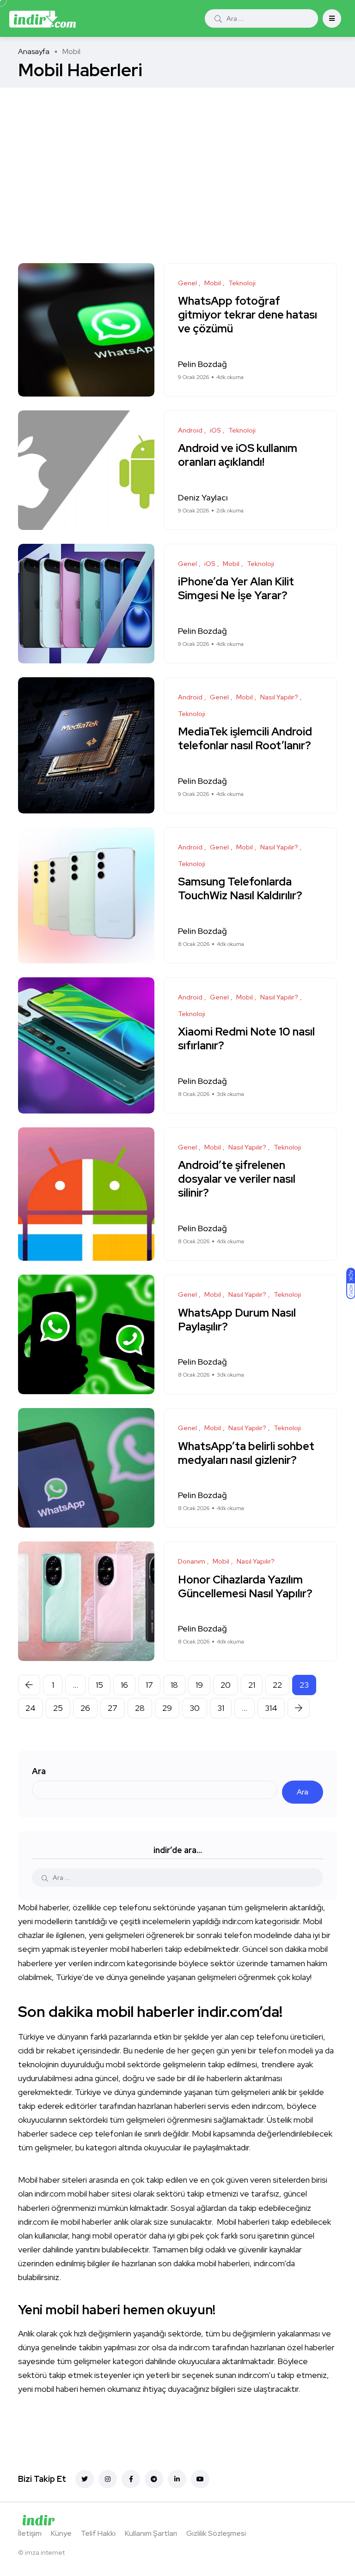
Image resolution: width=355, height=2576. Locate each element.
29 (167, 1708)
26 (85, 1708)
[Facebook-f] (131, 2479)
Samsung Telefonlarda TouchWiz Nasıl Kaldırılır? (240, 889)
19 (199, 1685)
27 (113, 1708)
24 (31, 1708)
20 (226, 1685)
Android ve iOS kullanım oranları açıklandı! (238, 455)
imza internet (45, 2552)
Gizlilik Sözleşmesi (216, 2533)
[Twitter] (85, 2479)
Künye (61, 2533)
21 (252, 1685)
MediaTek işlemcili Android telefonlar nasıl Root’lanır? (245, 739)
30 (195, 1708)
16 (124, 1685)
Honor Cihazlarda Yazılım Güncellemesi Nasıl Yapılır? (245, 1586)
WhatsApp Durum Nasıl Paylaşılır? (237, 1320)
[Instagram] (108, 2479)
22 (277, 1685)
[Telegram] (154, 2479)
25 (58, 1708)
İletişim (30, 2533)
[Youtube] (200, 2479)
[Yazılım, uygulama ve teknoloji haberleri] (43, 18)
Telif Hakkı (98, 2533)
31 (221, 1708)
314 (271, 1708)
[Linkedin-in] (177, 2479)
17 (149, 1685)
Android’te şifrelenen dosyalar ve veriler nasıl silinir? (237, 1179)
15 (99, 1685)
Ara (39, 1771)
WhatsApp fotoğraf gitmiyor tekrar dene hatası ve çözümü (248, 315)
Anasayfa (34, 51)
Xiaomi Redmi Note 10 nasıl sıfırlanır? (246, 1039)
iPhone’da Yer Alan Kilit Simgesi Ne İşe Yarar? (236, 589)
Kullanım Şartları (151, 2533)
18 (174, 1685)
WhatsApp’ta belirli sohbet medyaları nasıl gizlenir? (246, 1453)
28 (140, 1708)
